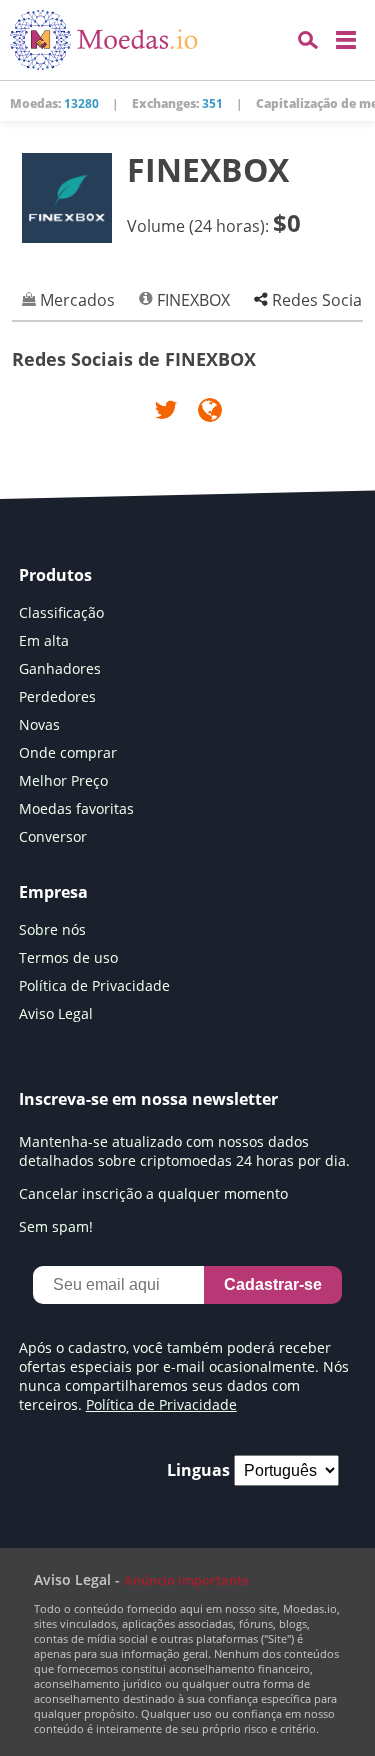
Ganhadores (60, 668)
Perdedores (57, 696)
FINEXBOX (191, 300)
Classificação (61, 612)
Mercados (75, 300)
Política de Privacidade (94, 985)
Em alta (44, 640)
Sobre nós (52, 929)
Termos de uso (68, 957)
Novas (39, 724)
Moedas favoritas (76, 808)
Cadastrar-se (273, 1284)
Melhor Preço (63, 780)
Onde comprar (68, 752)
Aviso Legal (56, 1013)
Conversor (53, 836)
